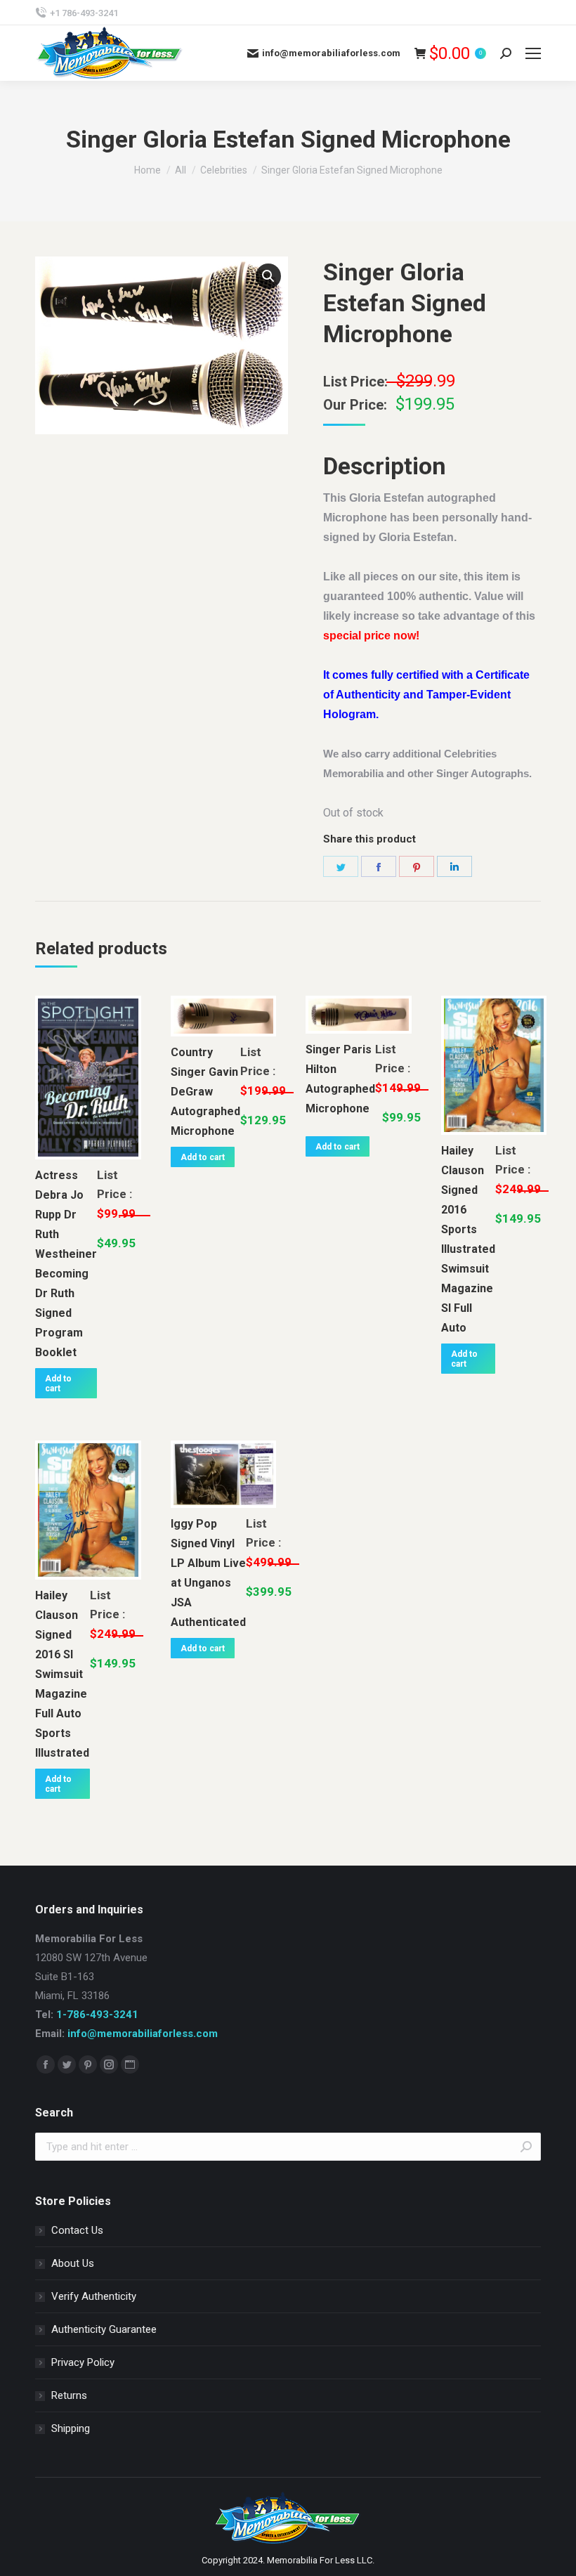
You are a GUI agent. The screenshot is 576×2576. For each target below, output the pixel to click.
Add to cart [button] (58, 1384)
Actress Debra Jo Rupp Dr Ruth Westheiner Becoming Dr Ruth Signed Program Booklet (66, 1264)
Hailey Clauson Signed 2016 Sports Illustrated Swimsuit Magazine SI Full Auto (468, 1239)
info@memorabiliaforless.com (143, 2034)
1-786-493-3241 (97, 2015)
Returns (69, 2395)
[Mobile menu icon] (533, 53)
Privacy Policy (83, 2362)
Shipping (71, 2428)
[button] (268, 276)
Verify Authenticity (94, 2296)
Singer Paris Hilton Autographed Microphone (340, 1079)
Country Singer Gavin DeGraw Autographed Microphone (205, 1092)
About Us (73, 2263)
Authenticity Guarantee (104, 2329)
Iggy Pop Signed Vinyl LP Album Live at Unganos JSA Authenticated (208, 1573)
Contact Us (77, 2230)
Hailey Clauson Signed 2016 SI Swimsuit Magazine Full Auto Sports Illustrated (62, 1674)
